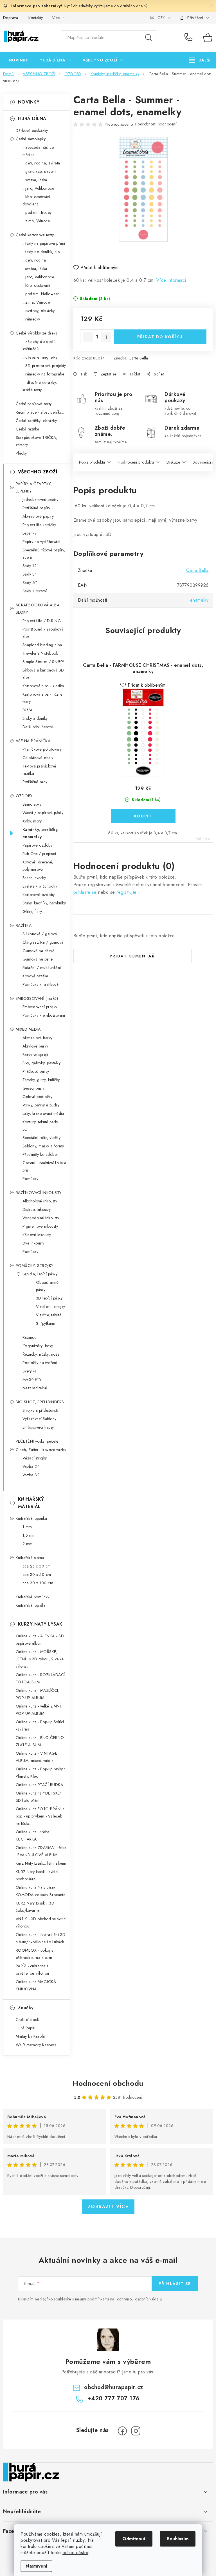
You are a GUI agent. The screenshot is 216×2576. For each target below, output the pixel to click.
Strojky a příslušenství (41, 1410)
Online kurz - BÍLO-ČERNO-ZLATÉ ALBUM (41, 1741)
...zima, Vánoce (36, 221)
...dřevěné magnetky (40, 357)
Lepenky (30, 533)
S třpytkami (46, 1323)
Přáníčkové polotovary (42, 749)
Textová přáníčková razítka (39, 770)
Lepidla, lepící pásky (40, 1274)
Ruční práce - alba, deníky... (40, 412)
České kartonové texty (35, 235)
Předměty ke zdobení (41, 1154)
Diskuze (173, 462)
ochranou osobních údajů (139, 2299)
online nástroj (76, 2553)
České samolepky (31, 139)
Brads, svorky (34, 878)
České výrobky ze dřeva (37, 333)
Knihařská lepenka (31, 1518)
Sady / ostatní (35, 591)
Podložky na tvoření (40, 1363)
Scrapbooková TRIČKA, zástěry (37, 441)
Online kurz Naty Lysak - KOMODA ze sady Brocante (41, 1891)
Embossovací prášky (40, 1007)
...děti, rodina (34, 260)
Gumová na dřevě (39, 951)
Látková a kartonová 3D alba (43, 674)
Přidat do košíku (160, 337)
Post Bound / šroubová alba (43, 633)
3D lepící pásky (49, 1298)
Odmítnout (134, 2539)
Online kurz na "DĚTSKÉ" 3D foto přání (39, 1797)
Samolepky (32, 804)
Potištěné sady (35, 782)
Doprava (11, 18)
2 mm (28, 1544)
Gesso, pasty (33, 1088)
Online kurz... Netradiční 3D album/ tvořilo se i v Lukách (41, 1938)
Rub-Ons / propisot (39, 854)
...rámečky (31, 319)
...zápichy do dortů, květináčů (40, 345)
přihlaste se (85, 892)
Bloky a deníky (35, 718)
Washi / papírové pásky (43, 813)
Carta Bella (138, 358)
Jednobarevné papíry (40, 499)
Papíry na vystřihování (41, 542)
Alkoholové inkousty (40, 1201)
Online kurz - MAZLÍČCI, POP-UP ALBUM (38, 1694)
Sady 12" (31, 566)
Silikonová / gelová (40, 934)
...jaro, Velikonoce (38, 188)
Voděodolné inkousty (41, 1218)
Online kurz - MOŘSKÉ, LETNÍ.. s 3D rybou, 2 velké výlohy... (40, 1659)
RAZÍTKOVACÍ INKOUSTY (39, 1193)
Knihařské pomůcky (33, 1597)
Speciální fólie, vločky (42, 1138)
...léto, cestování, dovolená (37, 200)
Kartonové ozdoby (39, 895)
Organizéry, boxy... (39, 1346)
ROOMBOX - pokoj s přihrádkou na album (34, 1954)
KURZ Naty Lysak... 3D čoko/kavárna (35, 1907)
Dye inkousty (33, 1243)
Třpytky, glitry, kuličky (41, 1080)
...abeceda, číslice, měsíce (39, 151)
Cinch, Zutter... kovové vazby (41, 1450)
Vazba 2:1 (31, 1466)
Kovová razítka (35, 976)
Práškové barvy (36, 1071)
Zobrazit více (108, 2207)
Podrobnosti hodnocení (156, 124)
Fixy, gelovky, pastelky (42, 1063)
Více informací (171, 280)
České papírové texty (34, 404)
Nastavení (36, 2566)
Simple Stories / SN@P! (44, 662)
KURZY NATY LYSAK (40, 1624)
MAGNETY (32, 1379)
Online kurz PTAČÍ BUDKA (40, 1785)
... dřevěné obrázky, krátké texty (40, 386)
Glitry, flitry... (34, 911)
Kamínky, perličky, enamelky (41, 833)
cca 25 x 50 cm (37, 1566)
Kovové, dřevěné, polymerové (38, 866)
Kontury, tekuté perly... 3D (42, 1126)
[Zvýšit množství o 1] (106, 337)
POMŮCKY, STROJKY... (36, 1266)
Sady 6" (30, 583)
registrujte (126, 892)
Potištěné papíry (36, 508)
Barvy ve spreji (35, 1055)
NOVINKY (29, 102)
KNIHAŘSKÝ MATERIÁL (31, 1503)
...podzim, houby (37, 212)
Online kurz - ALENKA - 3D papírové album (40, 1640)
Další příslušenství (38, 727)
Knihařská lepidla (31, 1605)
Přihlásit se (175, 2284)
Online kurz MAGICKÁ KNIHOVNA (36, 1985)
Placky (21, 453)
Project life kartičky (39, 525)
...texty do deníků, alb (41, 252)
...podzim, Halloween (41, 294)
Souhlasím (178, 2539)
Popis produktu (92, 462)
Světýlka (30, 1371)
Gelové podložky (38, 1097)
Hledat (148, 38)
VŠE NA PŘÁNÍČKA (33, 741)
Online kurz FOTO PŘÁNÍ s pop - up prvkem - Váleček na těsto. (40, 1816)
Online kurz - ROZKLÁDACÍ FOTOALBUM (40, 1678)
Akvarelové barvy (38, 1038)
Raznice (30, 1337)
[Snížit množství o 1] (88, 337)
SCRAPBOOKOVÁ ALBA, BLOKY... (38, 609)
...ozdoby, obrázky (39, 311)
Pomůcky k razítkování (42, 984)
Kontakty (36, 18)
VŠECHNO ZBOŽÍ (38, 472)
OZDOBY (24, 796)
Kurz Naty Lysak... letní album (41, 1863)
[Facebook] (122, 2431)
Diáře (27, 710)
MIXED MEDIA (28, 1029)
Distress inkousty (37, 1209)
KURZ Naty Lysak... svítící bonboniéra (37, 1875)
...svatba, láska (35, 180)
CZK (161, 18)
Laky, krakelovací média (43, 1113)
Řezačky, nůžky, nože (41, 1354)
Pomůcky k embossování (44, 1015)
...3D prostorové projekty (44, 366)
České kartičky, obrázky (36, 421)
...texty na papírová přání (44, 243)
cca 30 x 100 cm (38, 1583)
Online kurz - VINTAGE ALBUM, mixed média (37, 1757)
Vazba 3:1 (31, 1475)
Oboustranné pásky (47, 1286)
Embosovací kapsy (38, 1427)
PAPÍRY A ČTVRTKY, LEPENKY (34, 487)
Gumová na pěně (38, 959)
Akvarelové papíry (38, 516)
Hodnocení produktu (136, 462)
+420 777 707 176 (190, 38)
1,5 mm (29, 1535)
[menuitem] (18, 60)
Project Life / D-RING (42, 621)
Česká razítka (28, 429)
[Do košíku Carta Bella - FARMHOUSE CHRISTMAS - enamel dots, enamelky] (143, 816)
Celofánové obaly (38, 758)
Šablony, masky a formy (43, 1146)
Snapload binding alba (42, 645)
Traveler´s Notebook (40, 653)
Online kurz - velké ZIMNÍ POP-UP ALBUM (38, 1710)
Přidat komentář (132, 956)
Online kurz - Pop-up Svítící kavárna (40, 1725)
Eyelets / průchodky (40, 886)
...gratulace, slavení (39, 171)
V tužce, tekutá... (50, 1315)
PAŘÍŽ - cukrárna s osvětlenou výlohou (32, 1970)
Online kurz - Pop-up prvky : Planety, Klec (40, 1773)
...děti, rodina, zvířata (41, 163)
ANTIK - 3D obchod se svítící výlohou (41, 1922)
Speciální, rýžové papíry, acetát (44, 554)
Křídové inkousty (37, 1235)
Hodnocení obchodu (108, 2083)
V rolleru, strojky (51, 1307)
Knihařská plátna (30, 1558)
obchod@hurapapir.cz (114, 2387)
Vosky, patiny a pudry (41, 1105)
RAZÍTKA (24, 925)
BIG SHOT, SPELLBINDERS (40, 1402)
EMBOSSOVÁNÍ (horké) (37, 998)
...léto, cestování (36, 285)
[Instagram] (136, 2431)
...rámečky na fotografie (43, 374)
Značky (26, 2008)
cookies (52, 2534)
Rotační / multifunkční (42, 968)
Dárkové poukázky (32, 130)
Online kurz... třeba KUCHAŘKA (33, 1835)
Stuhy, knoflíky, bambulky (44, 903)
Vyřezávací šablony (40, 1419)
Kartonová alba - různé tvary (43, 698)
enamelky (199, 600)
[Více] (200, 60)
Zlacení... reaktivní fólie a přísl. (44, 1166)
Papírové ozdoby (38, 845)
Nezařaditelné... (36, 1388)
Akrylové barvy (35, 1046)
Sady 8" (30, 574)
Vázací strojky (35, 1458)
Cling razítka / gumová (43, 942)
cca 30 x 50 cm (37, 1575)
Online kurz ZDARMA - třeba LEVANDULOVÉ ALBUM (41, 1851)
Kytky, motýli (33, 821)
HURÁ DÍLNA (32, 119)
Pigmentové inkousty (40, 1226)
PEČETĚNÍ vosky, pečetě (37, 1441)
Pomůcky (31, 1179)
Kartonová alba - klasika (43, 686)
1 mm (27, 1527)
